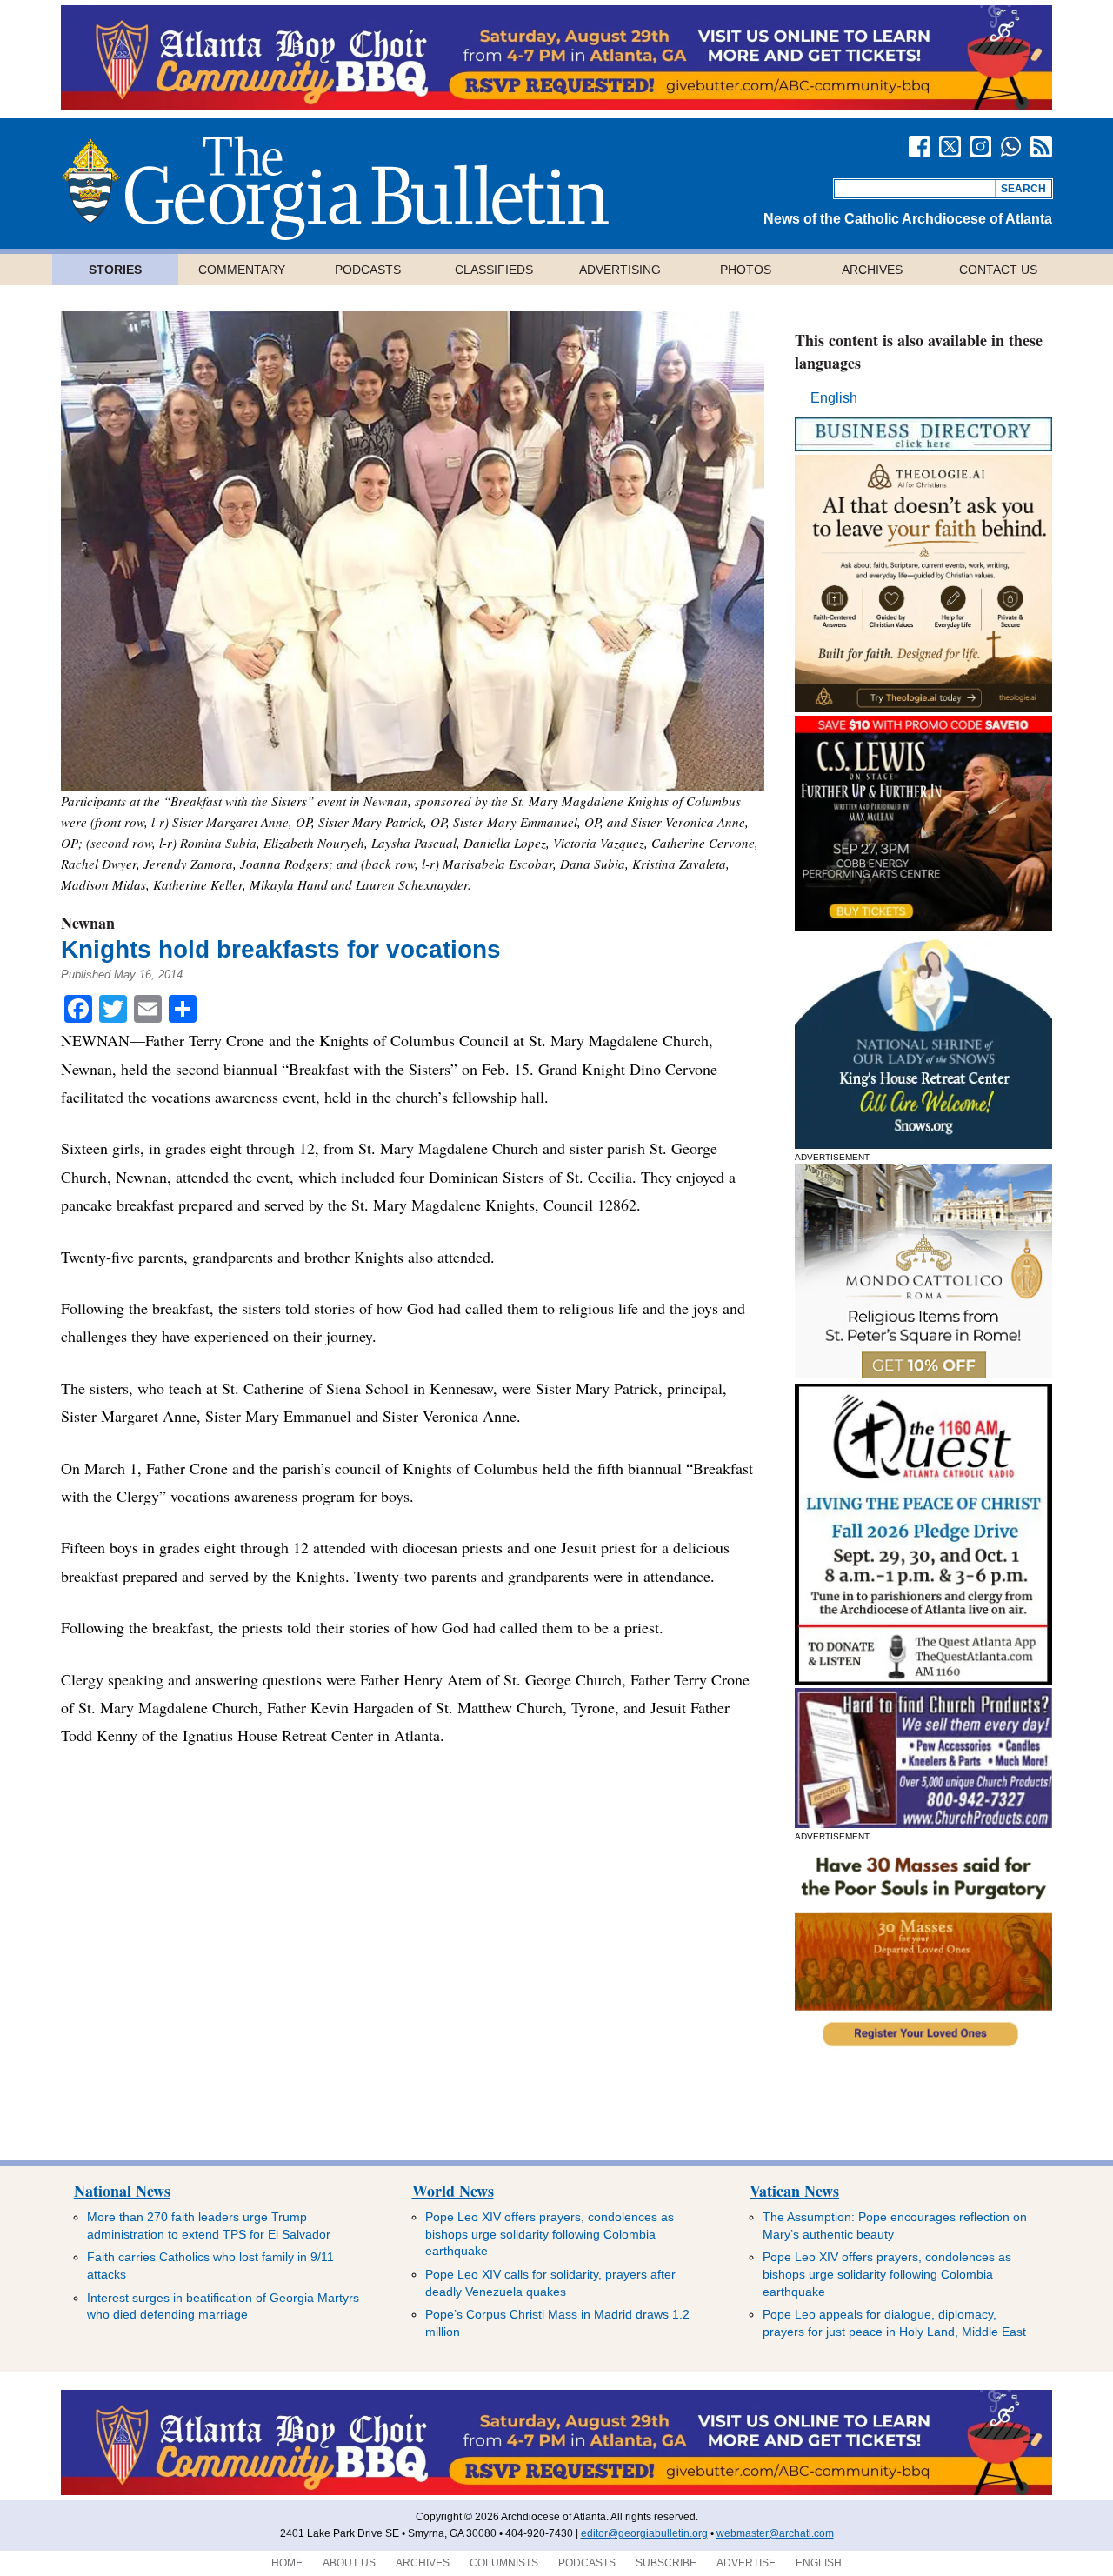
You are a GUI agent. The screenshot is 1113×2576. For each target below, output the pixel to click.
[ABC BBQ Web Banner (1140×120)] (556, 105)
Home (287, 2563)
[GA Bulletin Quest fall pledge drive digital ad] (923, 1680)
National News (122, 2191)
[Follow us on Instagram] (980, 147)
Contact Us (998, 270)
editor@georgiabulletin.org (644, 2533)
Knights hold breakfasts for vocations (281, 949)
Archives (872, 270)
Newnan (88, 923)
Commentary (242, 270)
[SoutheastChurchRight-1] (923, 1823)
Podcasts (368, 270)
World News (453, 2191)
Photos (746, 270)
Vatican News (794, 2191)
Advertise (746, 2563)
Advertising (620, 270)
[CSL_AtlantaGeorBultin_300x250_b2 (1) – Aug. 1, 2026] (923, 926)
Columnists (504, 2563)
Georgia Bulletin (335, 188)
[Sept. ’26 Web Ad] (923, 1144)
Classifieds (494, 270)
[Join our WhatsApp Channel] (1011, 147)
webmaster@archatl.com (775, 2533)
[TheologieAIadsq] (923, 707)
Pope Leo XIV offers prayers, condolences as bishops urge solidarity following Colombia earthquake (550, 2234)
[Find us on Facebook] (920, 147)
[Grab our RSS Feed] (1041, 147)
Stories (115, 270)
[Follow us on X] (950, 147)
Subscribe (666, 2563)
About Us (349, 2563)
